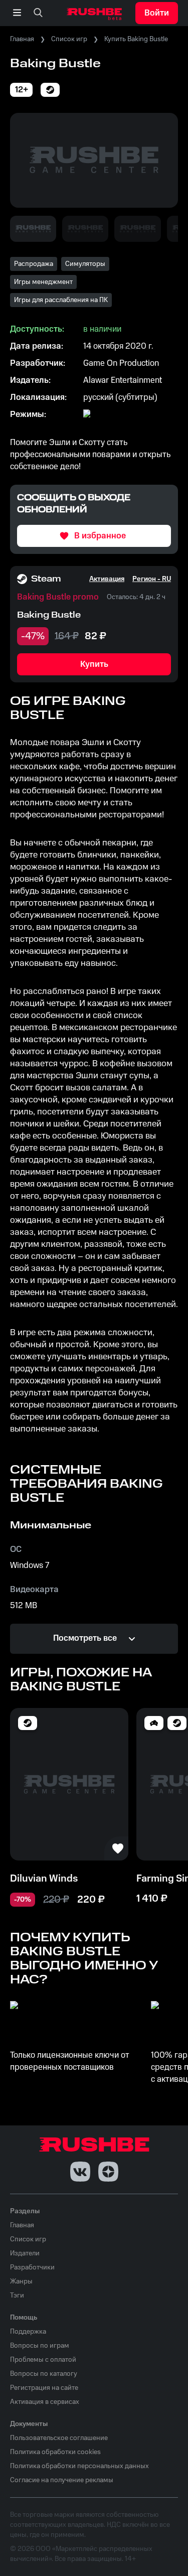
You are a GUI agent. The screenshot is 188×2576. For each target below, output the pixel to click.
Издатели (25, 2253)
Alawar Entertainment (123, 380)
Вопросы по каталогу (44, 2374)
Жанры (21, 2281)
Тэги (17, 2296)
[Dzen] (108, 2172)
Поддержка (28, 2332)
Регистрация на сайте (44, 2388)
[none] (38, 13)
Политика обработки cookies (55, 2452)
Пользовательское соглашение (59, 2438)
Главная (22, 39)
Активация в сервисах (45, 2402)
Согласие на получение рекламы (62, 2480)
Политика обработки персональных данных (79, 2466)
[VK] (80, 2172)
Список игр (69, 39)
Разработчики (32, 2267)
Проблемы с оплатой (43, 2360)
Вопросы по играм (40, 2346)
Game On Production (121, 363)
